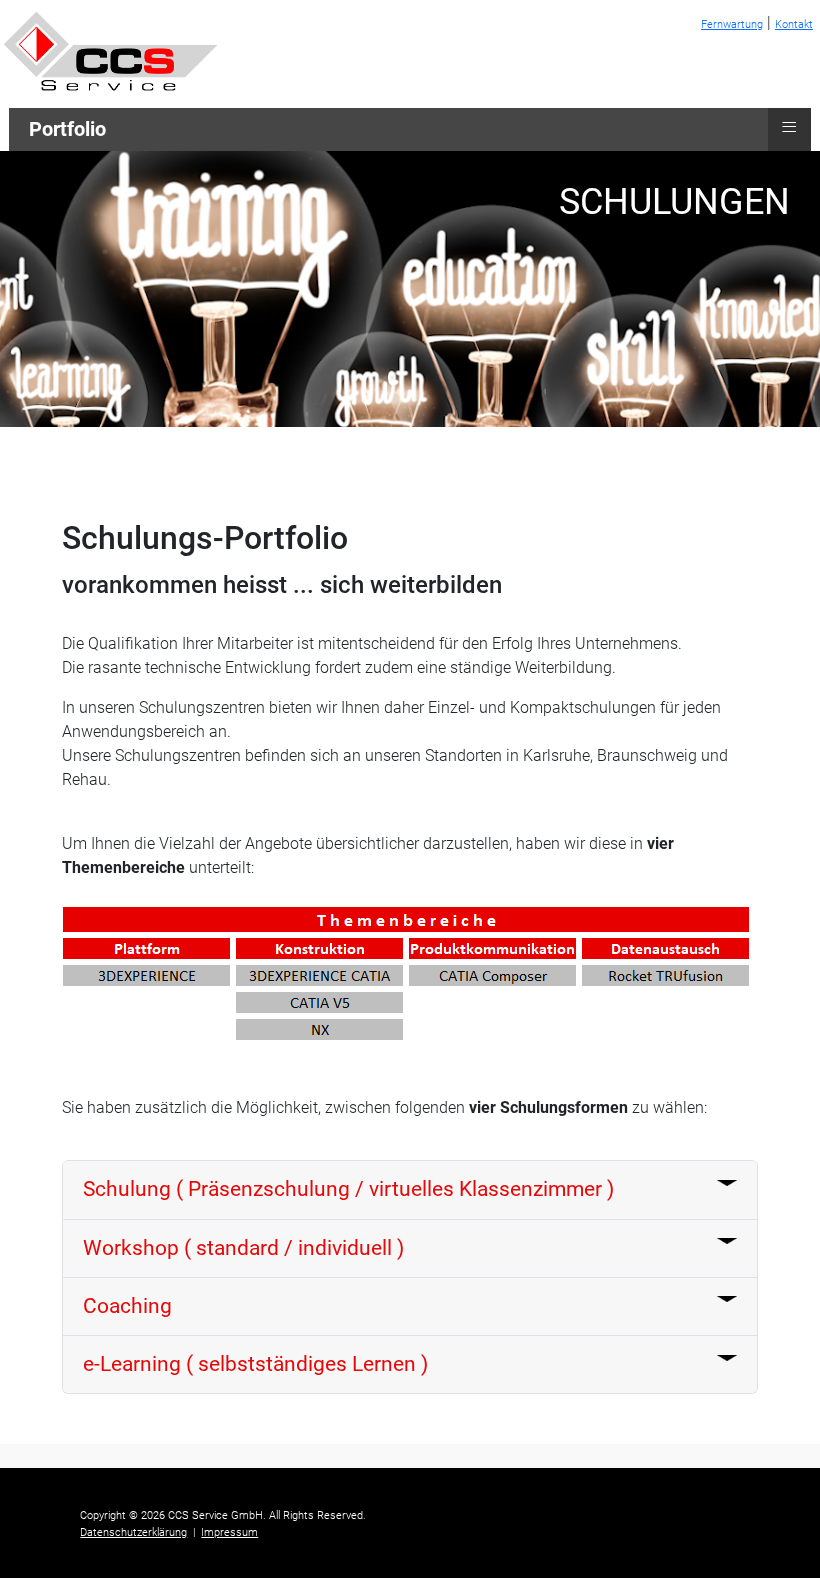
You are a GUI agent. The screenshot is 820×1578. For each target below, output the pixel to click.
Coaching (127, 1306)
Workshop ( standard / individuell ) (243, 1248)
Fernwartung (732, 24)
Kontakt (794, 24)
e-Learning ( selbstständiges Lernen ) (255, 1364)
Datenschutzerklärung (133, 1532)
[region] (410, 289)
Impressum (229, 1532)
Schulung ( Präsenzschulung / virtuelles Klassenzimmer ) (348, 1189)
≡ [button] (789, 127)
